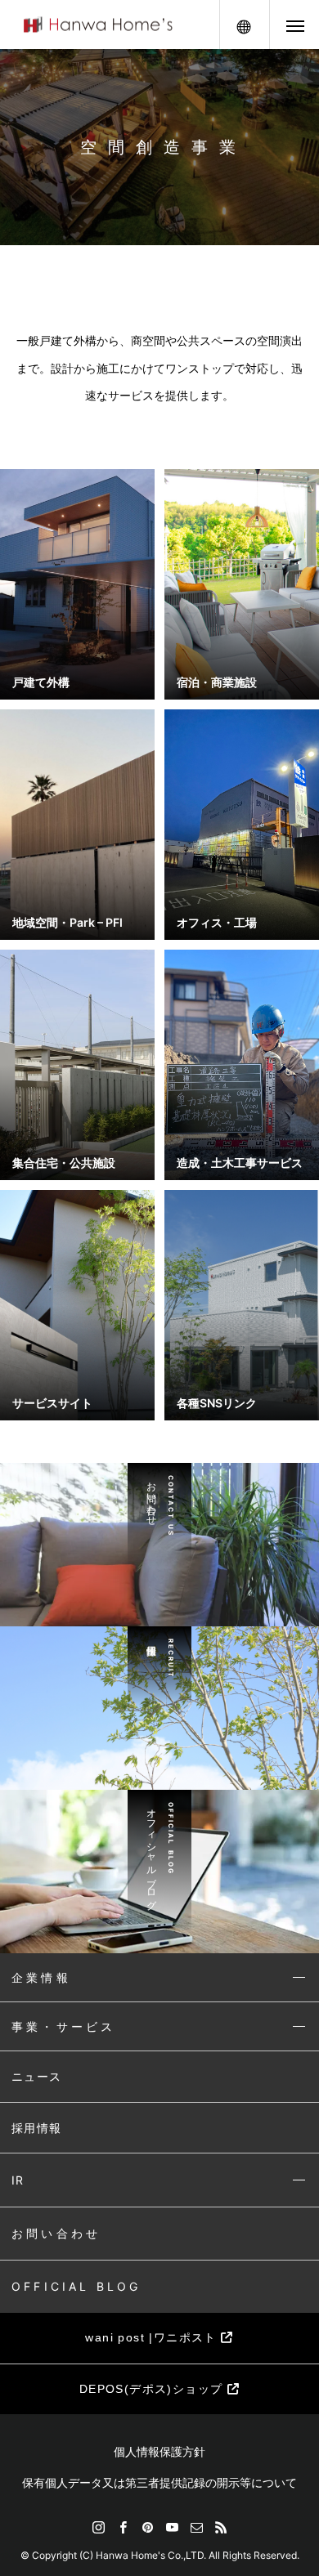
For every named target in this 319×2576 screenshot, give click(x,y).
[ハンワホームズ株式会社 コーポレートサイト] (98, 25)
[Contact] (196, 2527)
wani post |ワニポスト (153, 2337)
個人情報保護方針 (159, 2451)
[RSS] (221, 2527)
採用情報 (37, 2128)
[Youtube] (172, 2527)
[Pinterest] (147, 2527)
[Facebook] (123, 2527)
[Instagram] (98, 2527)
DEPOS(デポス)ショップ (153, 2389)
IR (18, 2180)
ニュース (37, 2076)
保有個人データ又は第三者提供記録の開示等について (159, 2482)
